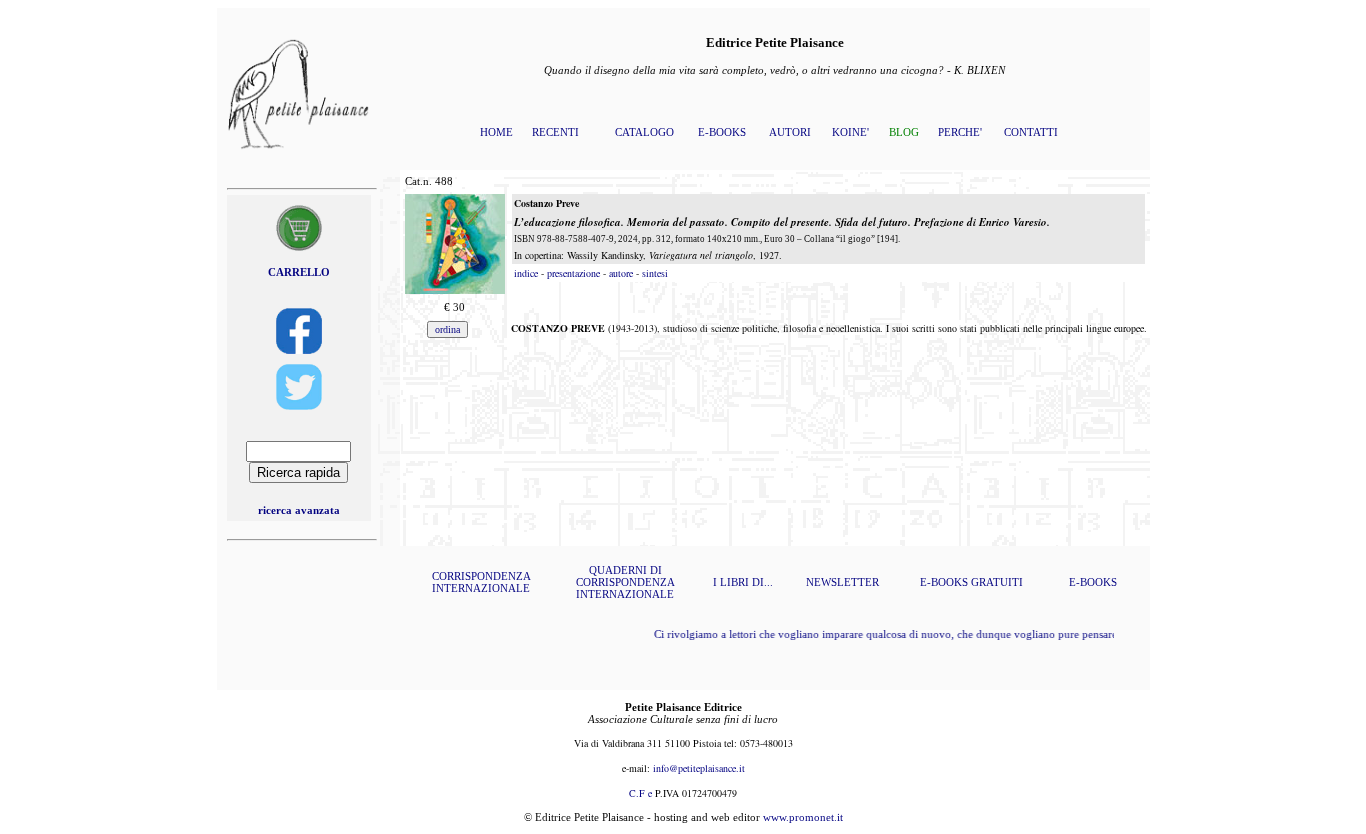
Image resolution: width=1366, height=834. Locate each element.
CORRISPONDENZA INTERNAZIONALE (481, 582)
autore (621, 273)
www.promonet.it (803, 817)
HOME (496, 132)
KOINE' (850, 132)
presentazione (573, 273)
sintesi (655, 273)
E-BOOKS (722, 132)
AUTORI (790, 132)
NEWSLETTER (842, 582)
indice (526, 273)
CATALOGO (644, 132)
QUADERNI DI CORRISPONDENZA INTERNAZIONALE (625, 582)
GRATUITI (997, 582)
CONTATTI (1031, 132)
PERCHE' (960, 132)
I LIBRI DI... (743, 582)
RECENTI (555, 132)
